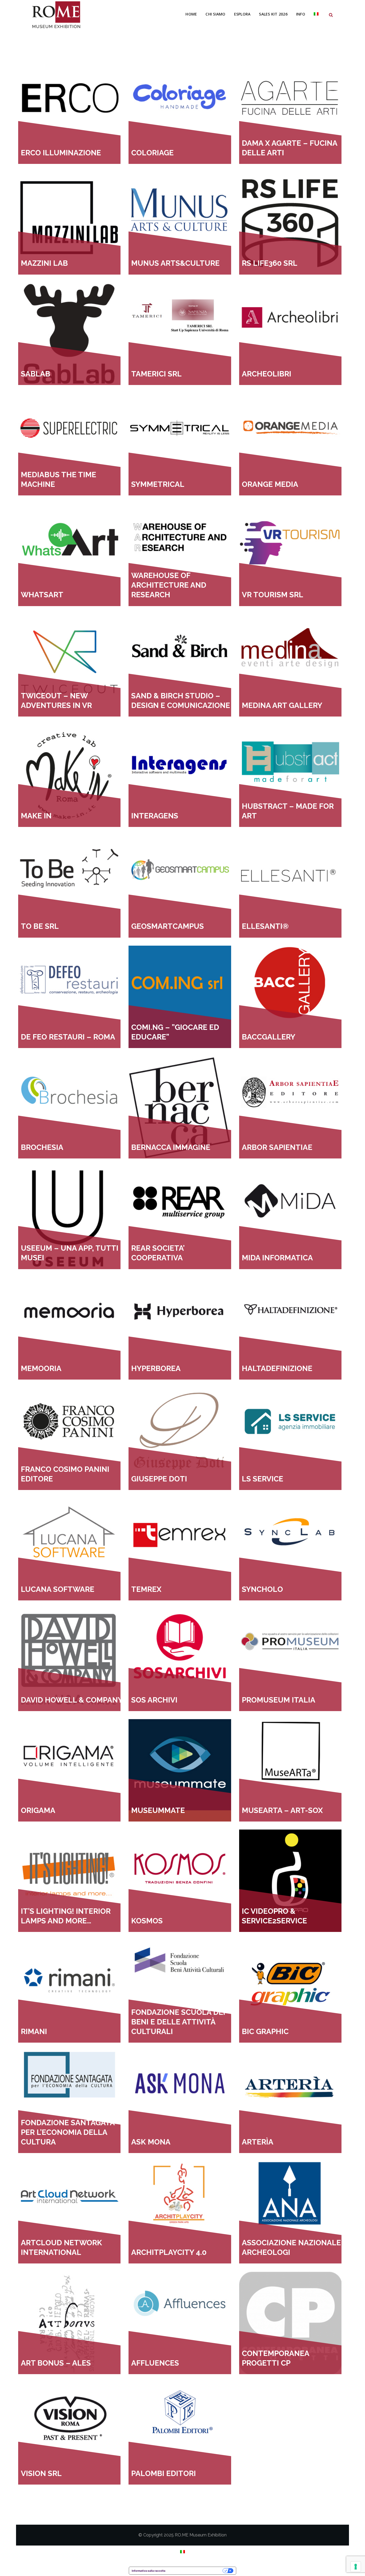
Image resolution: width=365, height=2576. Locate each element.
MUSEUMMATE (158, 1810)
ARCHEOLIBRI (267, 374)
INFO (301, 14)
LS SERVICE (263, 1479)
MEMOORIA (41, 1368)
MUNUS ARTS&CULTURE (175, 263)
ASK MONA (151, 2142)
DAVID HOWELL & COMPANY (72, 1700)
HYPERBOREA (156, 1368)
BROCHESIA (42, 1147)
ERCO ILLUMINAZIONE (61, 153)
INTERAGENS (155, 816)
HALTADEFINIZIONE (277, 1368)
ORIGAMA (38, 1810)
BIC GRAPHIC (265, 2032)
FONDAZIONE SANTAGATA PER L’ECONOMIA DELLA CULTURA (68, 2132)
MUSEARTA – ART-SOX (282, 1810)
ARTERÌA (258, 2142)
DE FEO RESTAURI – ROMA (68, 1037)
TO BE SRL (40, 926)
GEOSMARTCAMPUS (168, 926)
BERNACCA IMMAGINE (171, 1147)
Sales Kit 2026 (273, 14)
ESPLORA (242, 14)
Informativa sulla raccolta (149, 2571)
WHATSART (42, 595)
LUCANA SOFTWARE (58, 1589)
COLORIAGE (152, 153)
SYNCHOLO (262, 1589)
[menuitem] (316, 14)
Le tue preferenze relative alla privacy (196, 2571)
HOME (191, 14)
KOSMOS (147, 1921)
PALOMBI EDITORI (164, 2473)
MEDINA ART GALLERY (282, 705)
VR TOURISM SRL (273, 595)
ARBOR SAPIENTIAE (277, 1147)
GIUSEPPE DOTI (159, 1479)
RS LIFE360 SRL (270, 263)
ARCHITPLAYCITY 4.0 (169, 2252)
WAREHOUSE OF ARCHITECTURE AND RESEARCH (169, 585)
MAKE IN (36, 816)
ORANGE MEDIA (270, 484)
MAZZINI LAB (44, 263)
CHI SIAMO (215, 14)
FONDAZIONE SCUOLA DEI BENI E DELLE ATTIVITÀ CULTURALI (178, 2022)
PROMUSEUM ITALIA (279, 1700)
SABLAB (36, 374)
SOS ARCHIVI (154, 1700)
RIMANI (34, 2032)
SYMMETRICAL (158, 484)
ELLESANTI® (265, 926)
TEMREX (146, 1589)
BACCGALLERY (269, 1037)
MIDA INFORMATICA (277, 1258)
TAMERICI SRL (156, 374)
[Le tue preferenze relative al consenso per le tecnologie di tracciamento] (356, 2567)
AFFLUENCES (155, 2363)
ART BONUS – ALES (56, 2363)
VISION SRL (41, 2473)
